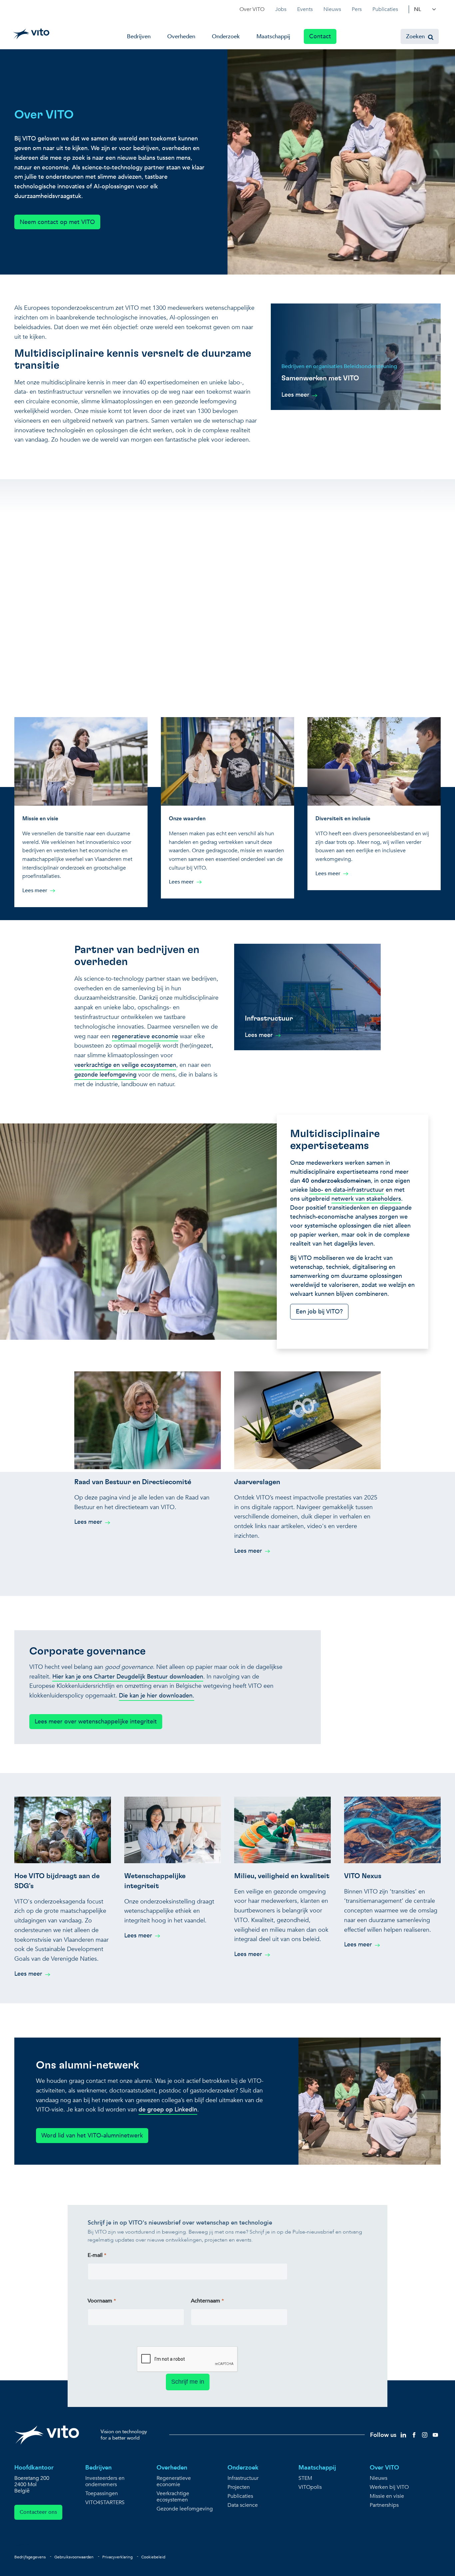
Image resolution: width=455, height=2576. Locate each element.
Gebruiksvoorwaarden (74, 2557)
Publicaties (385, 9)
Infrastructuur (243, 2478)
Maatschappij (273, 36)
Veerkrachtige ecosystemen (173, 2497)
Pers (357, 9)
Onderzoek (226, 36)
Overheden (181, 36)
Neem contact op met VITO (57, 222)
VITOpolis (310, 2487)
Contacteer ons (38, 2512)
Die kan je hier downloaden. (157, 1696)
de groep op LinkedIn (168, 2110)
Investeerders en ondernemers (105, 2481)
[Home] (31, 34)
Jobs (281, 9)
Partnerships (384, 2505)
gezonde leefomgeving (105, 1075)
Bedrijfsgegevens (30, 2557)
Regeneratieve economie (174, 2481)
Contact (320, 36)
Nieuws (332, 9)
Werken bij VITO (389, 2487)
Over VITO (252, 9)
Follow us (383, 2435)
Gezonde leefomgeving (185, 2509)
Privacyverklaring (117, 2557)
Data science (243, 2505)
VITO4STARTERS (105, 2503)
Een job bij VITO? (319, 1312)
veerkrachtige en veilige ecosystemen (125, 1065)
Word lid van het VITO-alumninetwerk (92, 2136)
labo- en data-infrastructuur (347, 1190)
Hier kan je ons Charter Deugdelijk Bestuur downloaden (128, 1677)
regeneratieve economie (145, 1036)
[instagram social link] (425, 2434)
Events (305, 9)
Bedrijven (139, 36)
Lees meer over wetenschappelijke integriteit (96, 1722)
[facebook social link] (414, 2434)
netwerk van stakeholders (366, 1199)
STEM (305, 2478)
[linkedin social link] (403, 2434)
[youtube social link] (435, 2434)
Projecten (239, 2487)
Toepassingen (102, 2494)
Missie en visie (387, 2496)
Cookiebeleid (153, 2557)
